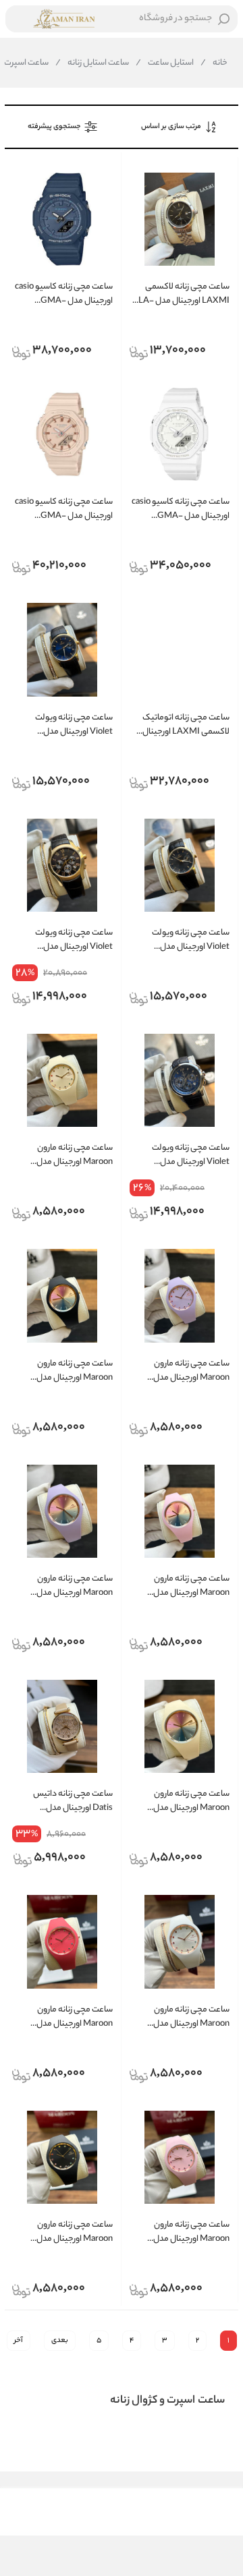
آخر (19, 2341)
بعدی (60, 2341)
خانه (214, 63)
